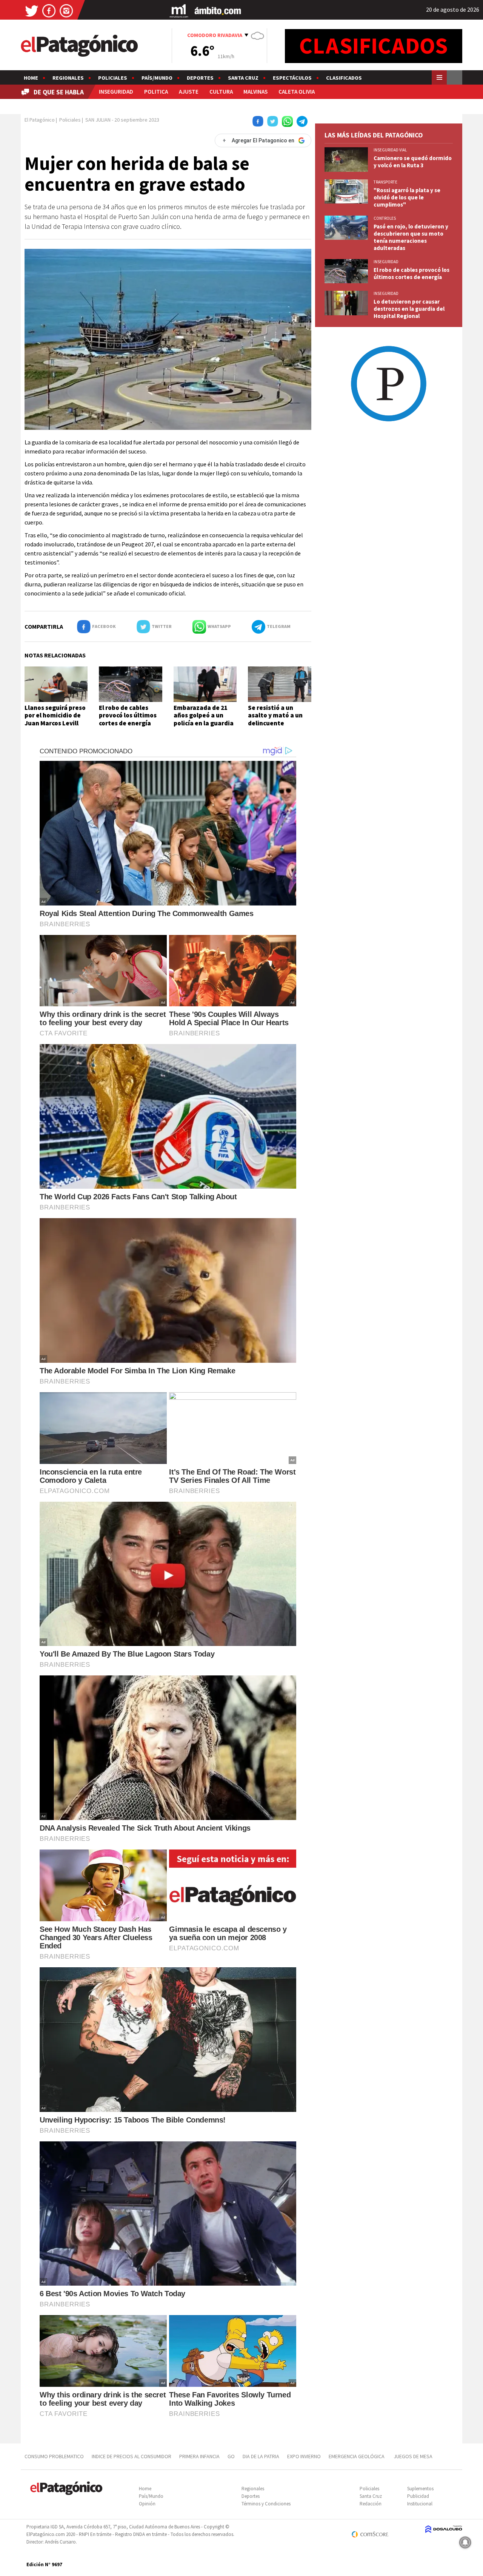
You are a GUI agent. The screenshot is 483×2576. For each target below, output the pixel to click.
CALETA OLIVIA (297, 92)
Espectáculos (292, 78)
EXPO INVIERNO (304, 2456)
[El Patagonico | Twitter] (32, 10)
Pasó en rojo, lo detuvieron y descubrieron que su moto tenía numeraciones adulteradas (411, 237)
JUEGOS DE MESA (413, 2456)
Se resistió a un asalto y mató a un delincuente (275, 715)
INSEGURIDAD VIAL (390, 150)
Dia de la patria (261, 2456)
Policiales (113, 78)
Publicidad (418, 2496)
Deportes (200, 78)
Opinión (147, 2504)
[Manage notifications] (465, 2542)
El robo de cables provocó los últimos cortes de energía (128, 715)
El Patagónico (40, 120)
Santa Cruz (243, 78)
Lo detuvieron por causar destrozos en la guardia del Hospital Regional (409, 309)
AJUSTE (189, 92)
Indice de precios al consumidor (132, 2456)
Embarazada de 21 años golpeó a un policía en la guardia (204, 715)
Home (31, 78)
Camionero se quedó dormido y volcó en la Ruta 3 (413, 162)
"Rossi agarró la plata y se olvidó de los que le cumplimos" (407, 197)
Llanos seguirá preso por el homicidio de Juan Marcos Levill (55, 715)
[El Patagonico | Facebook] (49, 10)
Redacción (371, 2504)
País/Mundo (157, 78)
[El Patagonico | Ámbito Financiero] (218, 10)
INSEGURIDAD (116, 92)
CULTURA (221, 92)
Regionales (68, 78)
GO (231, 2456)
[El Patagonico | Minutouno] (179, 10)
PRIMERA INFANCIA (199, 2456)
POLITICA (156, 92)
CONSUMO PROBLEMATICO (54, 2456)
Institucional (420, 2504)
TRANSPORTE (385, 182)
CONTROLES (385, 218)
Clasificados (344, 78)
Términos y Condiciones (266, 2504)
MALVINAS (255, 92)
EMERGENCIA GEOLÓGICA (357, 2456)
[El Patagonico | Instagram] (66, 10)
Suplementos (420, 2489)
